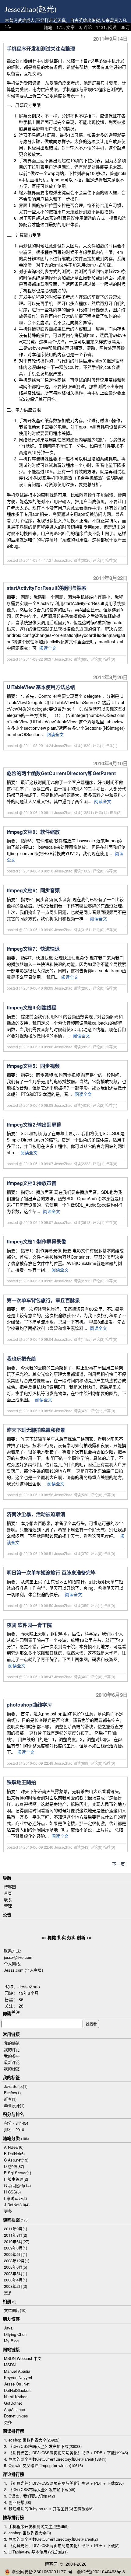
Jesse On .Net (17, 2384)
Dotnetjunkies (16, 2416)
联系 (8, 1899)
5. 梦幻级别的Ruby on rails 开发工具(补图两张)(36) (49, 2509)
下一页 (119, 1864)
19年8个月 (29, 1993)
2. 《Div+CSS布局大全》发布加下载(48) (40, 2489)
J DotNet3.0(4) (17, 2205)
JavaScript (16, 2086)
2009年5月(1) (16, 2254)
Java (8, 2328)
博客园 (10, 1887)
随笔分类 (11, 2138)
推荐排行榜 (13, 2517)
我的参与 (12, 2056)
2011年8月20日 (111, 677)
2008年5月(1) (16, 2273)
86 (21, 1999)
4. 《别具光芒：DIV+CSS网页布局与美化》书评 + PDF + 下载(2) (62, 2545)
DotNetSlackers (18, 2390)
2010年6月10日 (111, 763)
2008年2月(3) (16, 2286)
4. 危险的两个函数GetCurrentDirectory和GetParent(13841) (55, 2459)
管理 (8, 1906)
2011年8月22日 (111, 578)
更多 (8, 2211)
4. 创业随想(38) (18, 2502)
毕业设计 (14, 2105)
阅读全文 (48, 648)
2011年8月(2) (16, 2235)
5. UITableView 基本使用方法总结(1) (36, 2552)
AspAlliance (14, 2409)
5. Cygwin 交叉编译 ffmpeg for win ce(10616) (43, 2465)
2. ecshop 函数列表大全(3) (27, 2533)
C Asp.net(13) (16, 2160)
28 (21, 2006)
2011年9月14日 (111, 39)
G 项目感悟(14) (17, 2185)
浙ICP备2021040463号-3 (101, 2571)
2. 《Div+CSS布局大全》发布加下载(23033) (43, 2446)
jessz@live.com (18, 1957)
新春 (10, 2099)
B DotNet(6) (14, 2153)
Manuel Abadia (17, 2371)
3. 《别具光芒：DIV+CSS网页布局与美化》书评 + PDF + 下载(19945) (66, 2453)
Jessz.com (14, 1970)
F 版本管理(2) (16, 2179)
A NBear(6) (14, 2147)
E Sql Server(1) (18, 2173)
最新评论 (12, 2062)
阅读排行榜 (13, 2431)
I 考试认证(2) (15, 2198)
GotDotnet (13, 2403)
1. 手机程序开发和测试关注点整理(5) (36, 2526)
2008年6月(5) (16, 2267)
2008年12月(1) (17, 2261)
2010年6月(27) (17, 2241)
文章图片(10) (15, 2310)
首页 (8, 1893)
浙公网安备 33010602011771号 (42, 2571)
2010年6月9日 (112, 1695)
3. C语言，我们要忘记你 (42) (29, 2496)
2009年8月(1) (16, 2248)
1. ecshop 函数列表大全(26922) (32, 2440)
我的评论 (12, 2049)
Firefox (12, 2093)
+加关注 (12, 2012)
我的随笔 (12, 2043)
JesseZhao (29, 1987)
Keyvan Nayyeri (18, 2377)
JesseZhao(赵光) (30, 9)
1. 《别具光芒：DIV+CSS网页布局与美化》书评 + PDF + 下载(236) (64, 2483)
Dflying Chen (15, 2334)
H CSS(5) (12, 2192)
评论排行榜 (13, 2474)
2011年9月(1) (16, 2229)
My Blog (11, 2341)
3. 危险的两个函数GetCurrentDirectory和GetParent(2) (51, 2539)
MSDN (10, 2365)
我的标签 (12, 2069)
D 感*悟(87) (14, 2166)
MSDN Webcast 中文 (23, 2358)
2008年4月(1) (16, 2280)
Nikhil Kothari (16, 2397)
